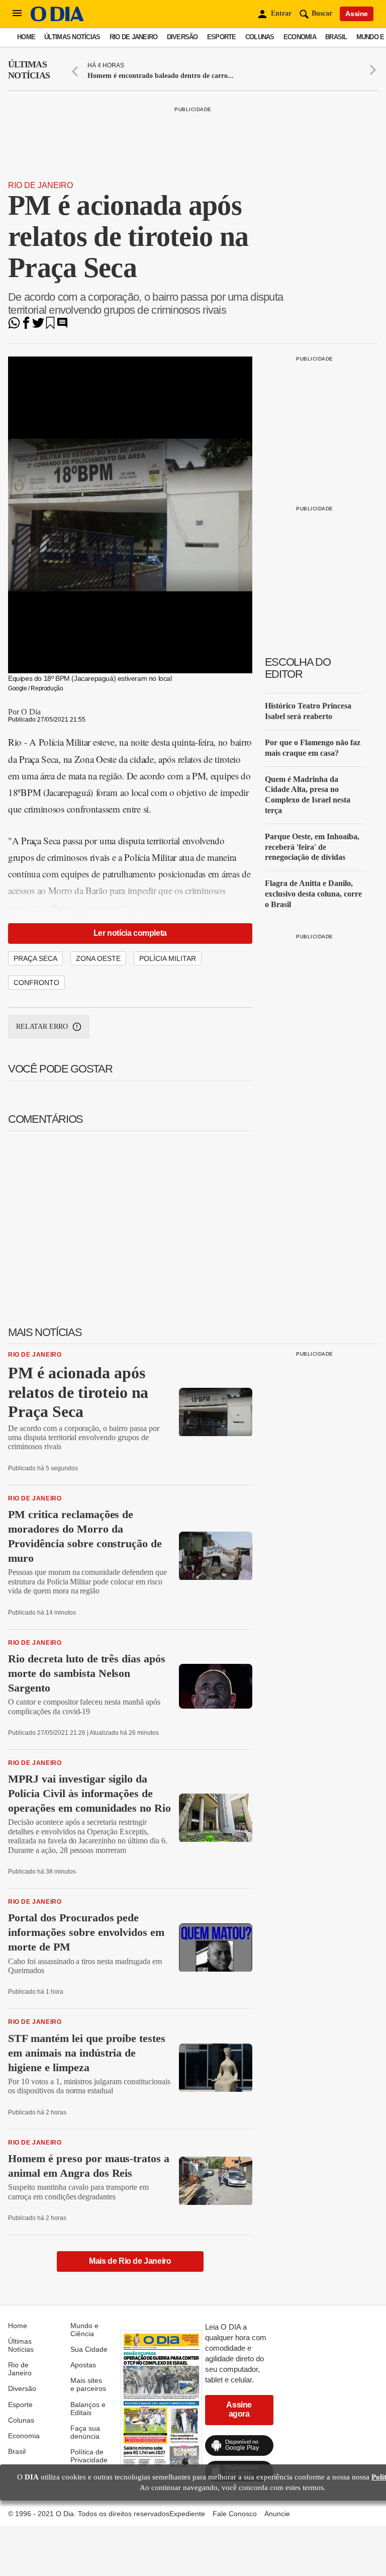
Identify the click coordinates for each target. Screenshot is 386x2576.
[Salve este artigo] (50, 326)
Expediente (187, 2514)
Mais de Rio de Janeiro (130, 2261)
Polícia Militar (168, 958)
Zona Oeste (98, 958)
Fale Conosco (235, 2514)
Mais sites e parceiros (88, 2384)
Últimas (29, 70)
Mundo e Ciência (84, 2330)
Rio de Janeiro (134, 37)
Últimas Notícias (72, 37)
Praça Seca (35, 958)
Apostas (83, 2365)
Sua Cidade (89, 2349)
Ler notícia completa (130, 933)
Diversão (182, 37)
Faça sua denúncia (85, 2432)
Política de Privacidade (89, 2456)
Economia (300, 37)
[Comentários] (62, 326)
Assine (357, 14)
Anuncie (277, 2514)
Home (26, 37)
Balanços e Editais (88, 2409)
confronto (36, 983)
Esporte (222, 37)
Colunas (260, 37)
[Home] (57, 19)
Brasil (336, 37)
